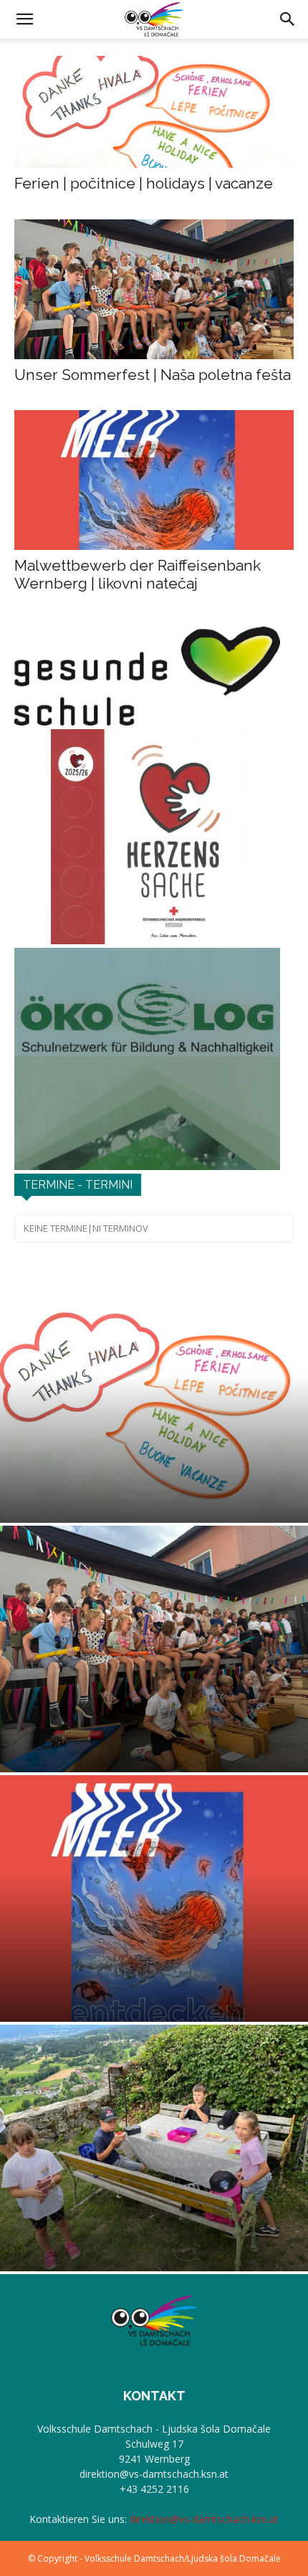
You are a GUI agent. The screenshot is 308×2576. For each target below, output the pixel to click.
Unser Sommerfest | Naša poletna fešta (153, 375)
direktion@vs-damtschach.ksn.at (204, 2519)
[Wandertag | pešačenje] (154, 2148)
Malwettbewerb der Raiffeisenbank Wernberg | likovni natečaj (138, 574)
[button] (288, 19)
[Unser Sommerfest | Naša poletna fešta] (154, 289)
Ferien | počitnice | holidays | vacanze (144, 183)
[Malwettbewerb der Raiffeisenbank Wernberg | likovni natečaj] (154, 480)
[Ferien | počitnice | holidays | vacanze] (154, 112)
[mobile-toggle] (24, 19)
